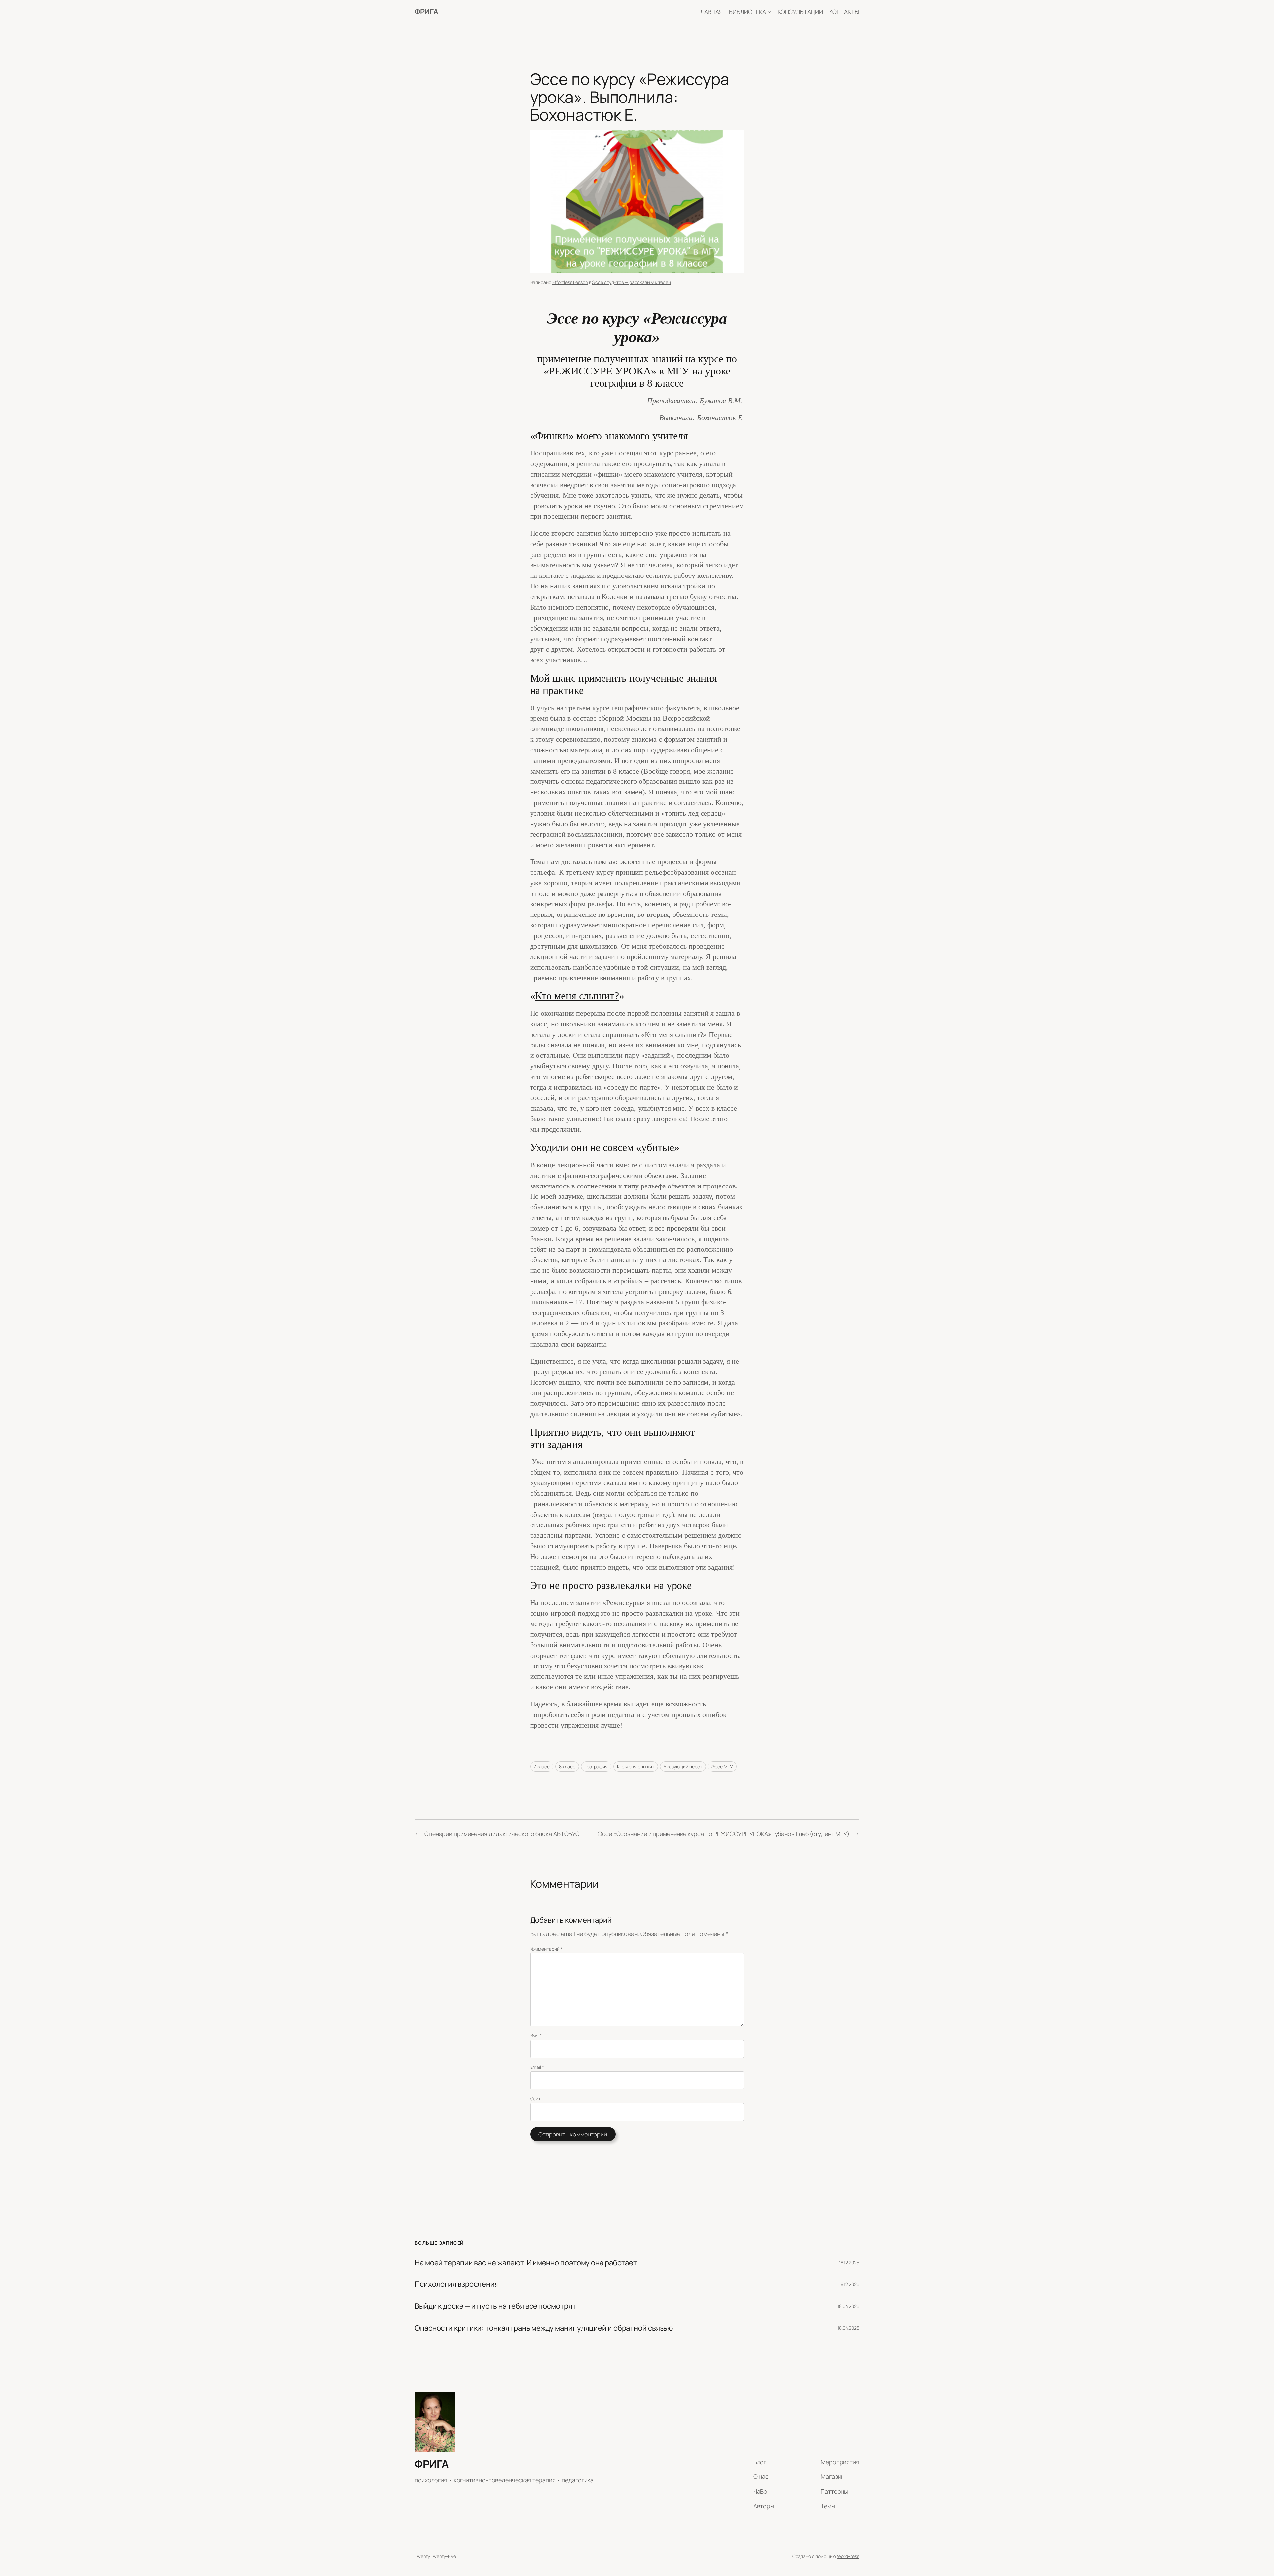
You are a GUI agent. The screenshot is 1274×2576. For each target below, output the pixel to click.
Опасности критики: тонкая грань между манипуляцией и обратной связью (544, 2328)
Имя (536, 2035)
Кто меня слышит (636, 1766)
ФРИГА (426, 12)
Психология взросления (457, 2284)
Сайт (536, 2099)
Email (537, 2067)
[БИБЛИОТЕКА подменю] (770, 12)
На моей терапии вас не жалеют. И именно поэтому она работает (526, 2263)
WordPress (848, 2556)
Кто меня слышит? (577, 996)
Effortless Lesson (570, 282)
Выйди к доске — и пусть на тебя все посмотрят (495, 2306)
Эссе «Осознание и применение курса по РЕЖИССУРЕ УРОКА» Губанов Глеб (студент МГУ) (724, 1834)
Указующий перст (683, 1766)
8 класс (567, 1766)
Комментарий (546, 1949)
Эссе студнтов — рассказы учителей (631, 282)
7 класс (542, 1766)
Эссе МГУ (722, 1766)
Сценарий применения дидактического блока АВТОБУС (502, 1834)
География (596, 1766)
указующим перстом (566, 1483)
